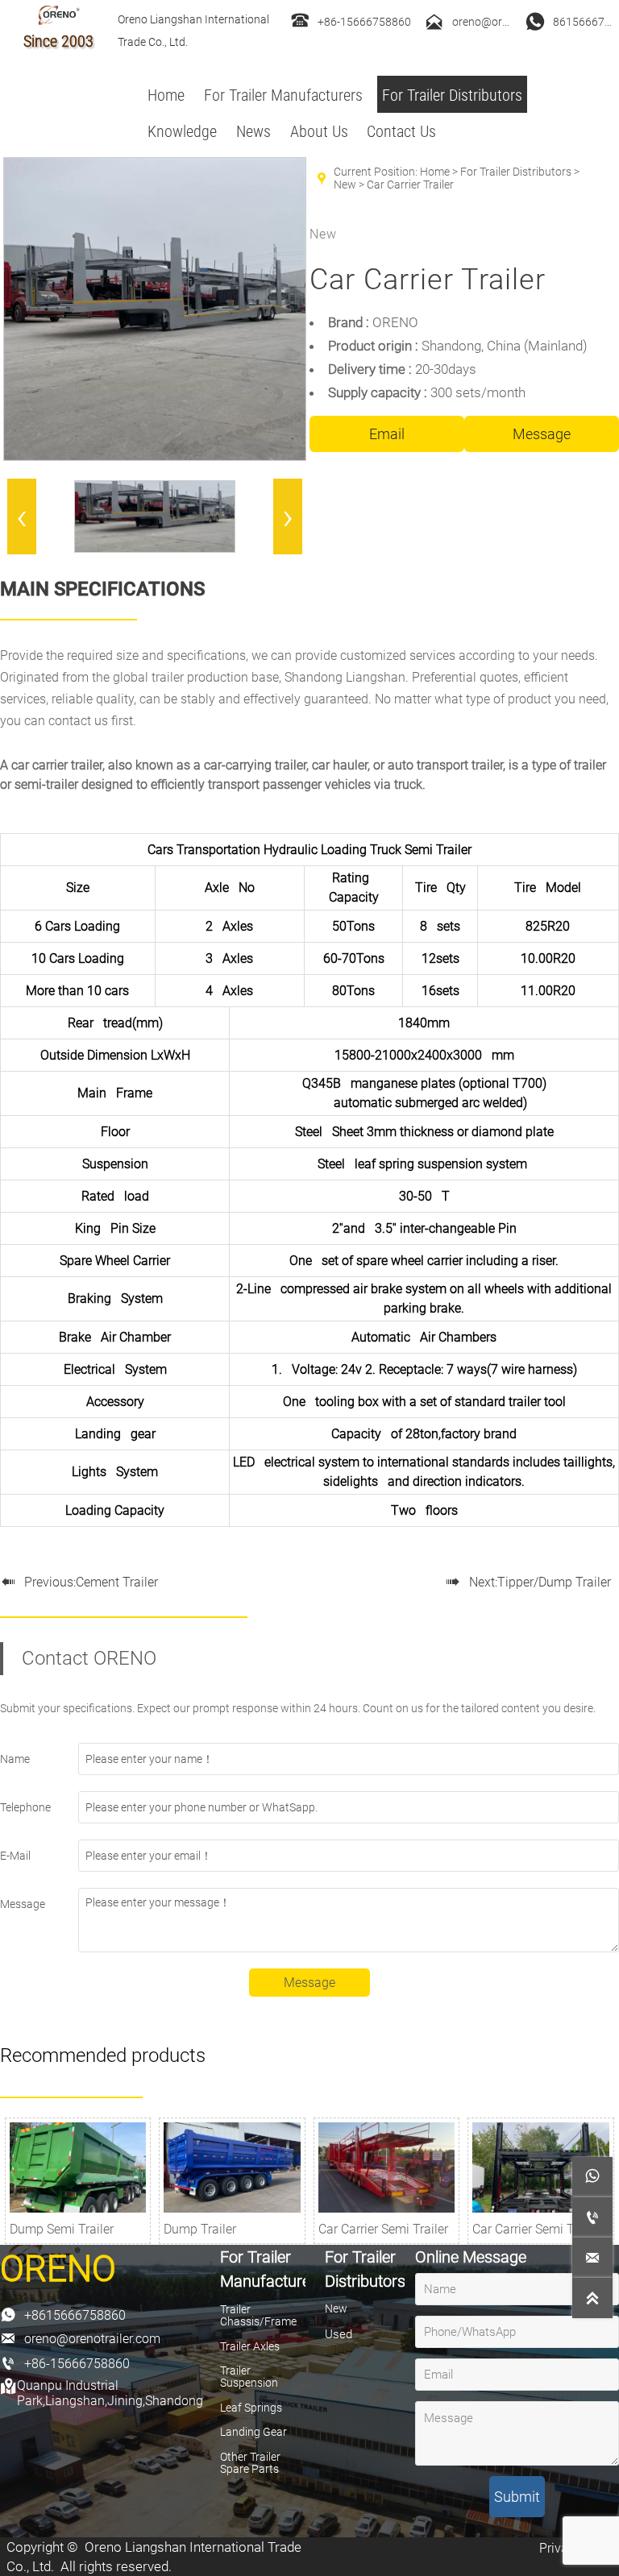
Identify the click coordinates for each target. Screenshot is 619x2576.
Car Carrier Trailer (410, 185)
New (345, 185)
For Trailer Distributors (516, 172)
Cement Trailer (117, 1582)
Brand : (350, 322)
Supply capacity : (379, 392)
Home (435, 172)
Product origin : (375, 346)
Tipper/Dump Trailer (554, 1582)
